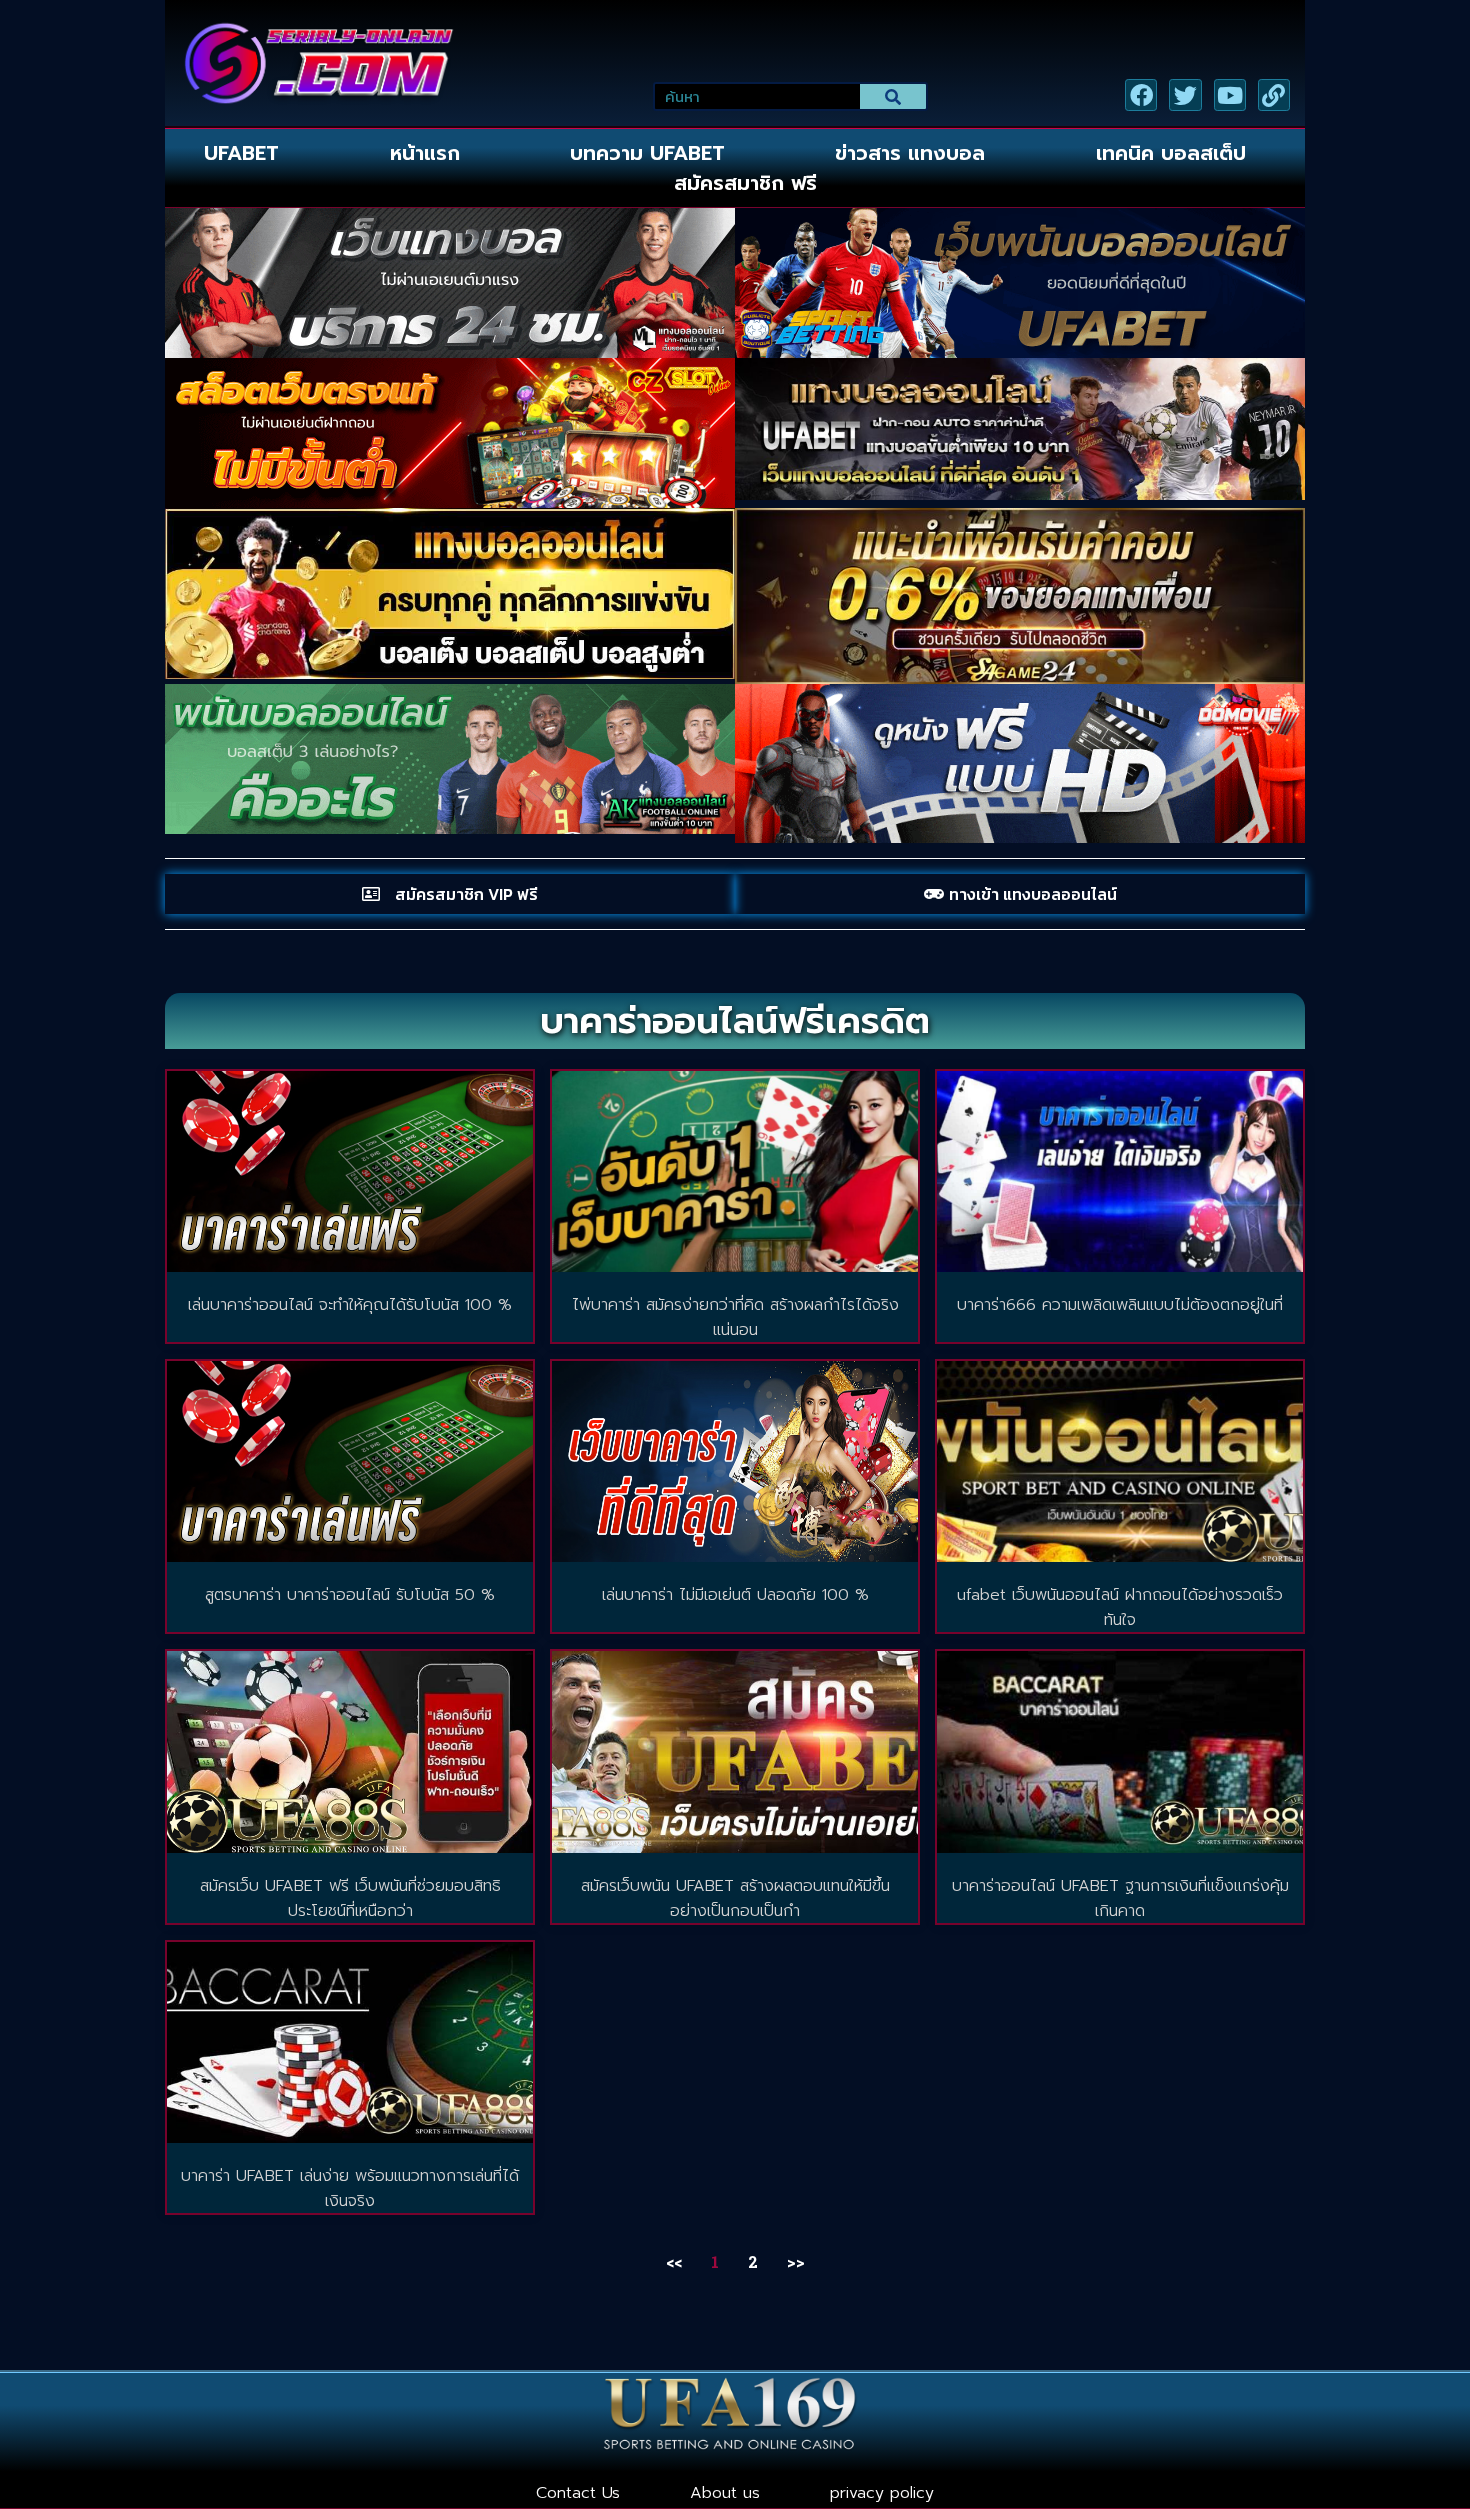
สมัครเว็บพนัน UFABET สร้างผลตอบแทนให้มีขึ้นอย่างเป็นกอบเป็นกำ (735, 1898)
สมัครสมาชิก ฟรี (745, 183)
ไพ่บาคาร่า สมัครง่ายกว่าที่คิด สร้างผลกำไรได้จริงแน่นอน (735, 1317)
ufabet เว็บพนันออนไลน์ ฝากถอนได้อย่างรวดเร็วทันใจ (1120, 1607)
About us (725, 2493)
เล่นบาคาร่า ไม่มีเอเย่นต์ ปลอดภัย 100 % (735, 1595)
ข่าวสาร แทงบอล (910, 153)
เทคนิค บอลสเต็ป (1171, 153)
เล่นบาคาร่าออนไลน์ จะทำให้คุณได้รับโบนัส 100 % (350, 1305)
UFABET (241, 153)
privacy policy (882, 2493)
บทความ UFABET (647, 153)
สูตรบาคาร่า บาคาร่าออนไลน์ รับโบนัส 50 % (350, 1595)
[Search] (893, 96)
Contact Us (578, 2493)
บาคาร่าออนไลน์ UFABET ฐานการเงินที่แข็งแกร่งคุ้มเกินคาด (1120, 1898)
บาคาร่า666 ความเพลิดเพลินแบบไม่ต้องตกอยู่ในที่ (1120, 1305)
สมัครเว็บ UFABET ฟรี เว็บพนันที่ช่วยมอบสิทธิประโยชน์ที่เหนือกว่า (350, 1898)
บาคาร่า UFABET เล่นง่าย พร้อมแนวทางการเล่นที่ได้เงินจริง (350, 2188)
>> (796, 2261)
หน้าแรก (425, 153)
